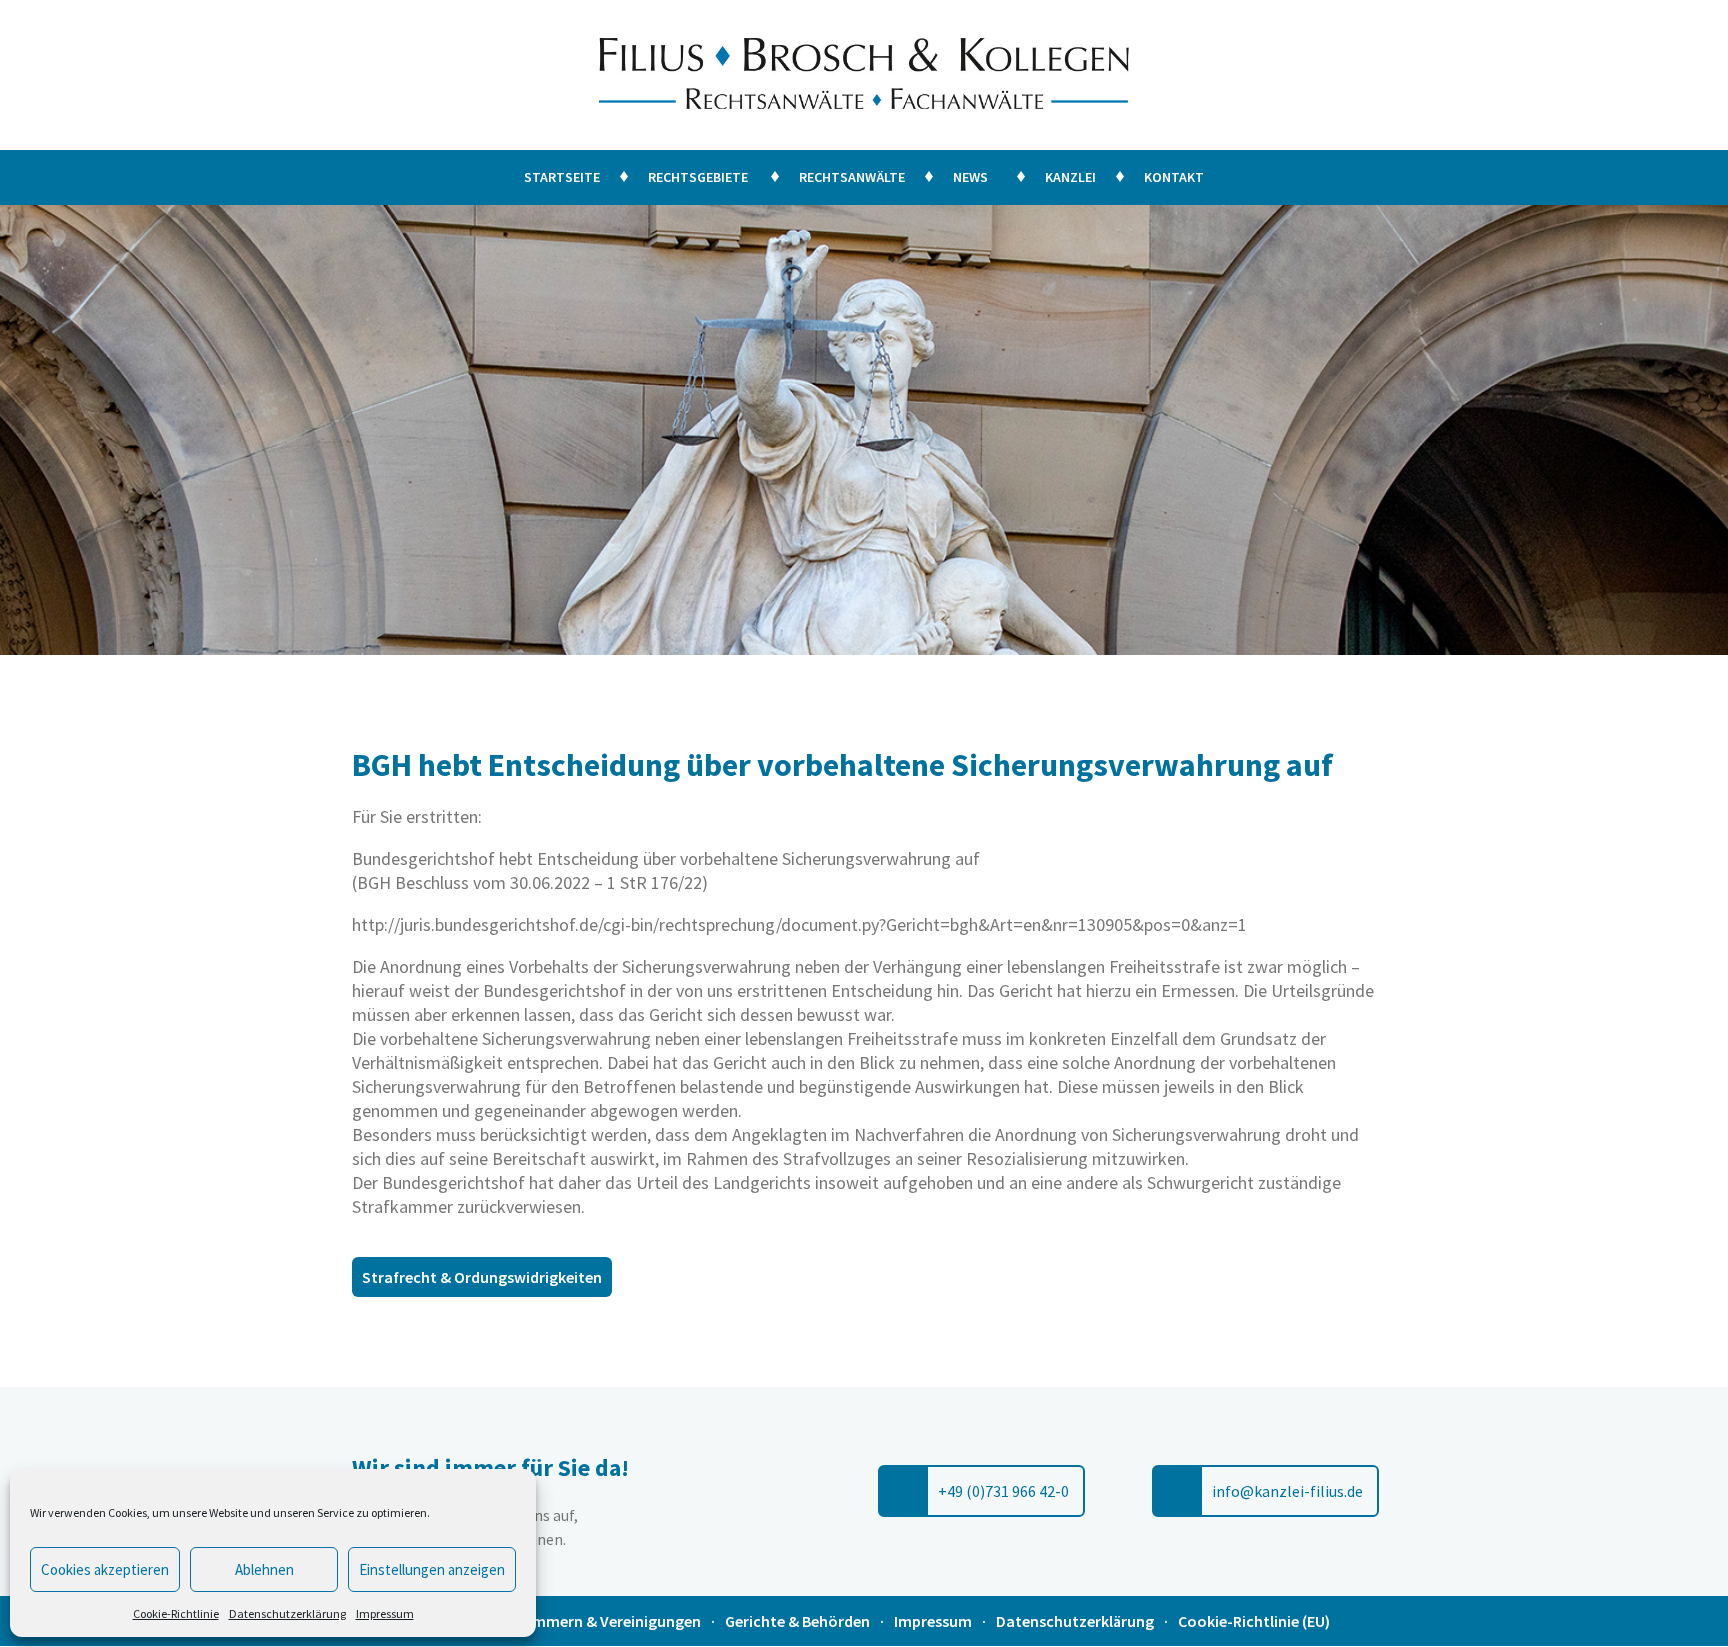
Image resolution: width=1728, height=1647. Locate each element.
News (970, 177)
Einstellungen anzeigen (432, 1569)
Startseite (562, 177)
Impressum (385, 1613)
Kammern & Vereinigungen (607, 1621)
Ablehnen (264, 1569)
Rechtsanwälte (852, 177)
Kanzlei (1070, 177)
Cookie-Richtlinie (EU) (1254, 1621)
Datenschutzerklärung (287, 1613)
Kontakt (1174, 177)
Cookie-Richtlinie (176, 1613)
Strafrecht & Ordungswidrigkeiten (482, 1277)
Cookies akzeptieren (105, 1569)
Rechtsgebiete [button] (698, 177)
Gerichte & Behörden (797, 1621)
